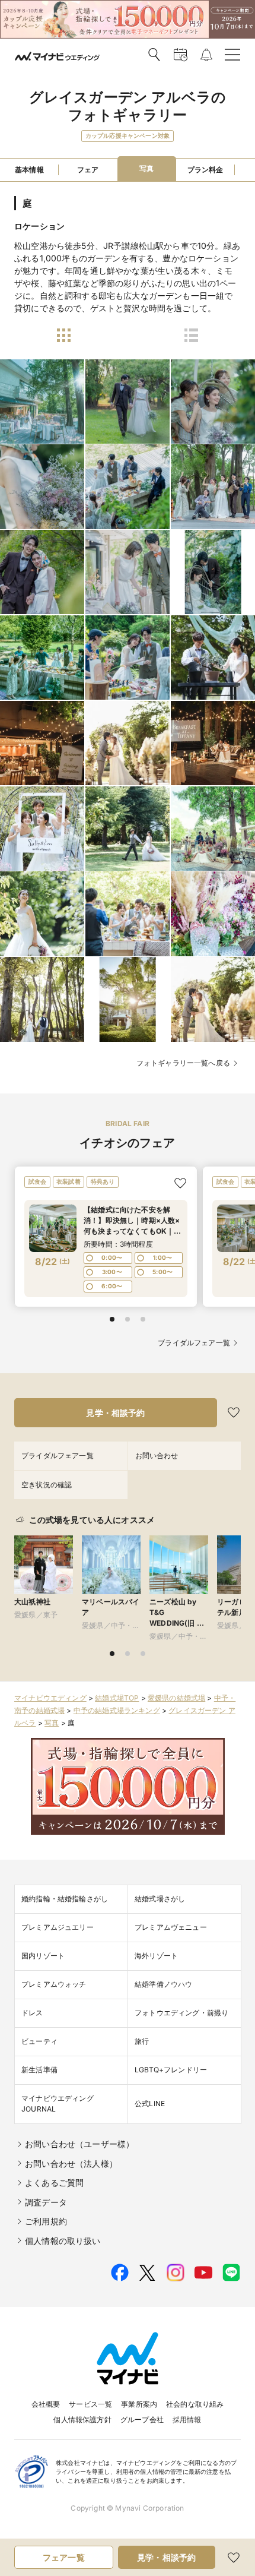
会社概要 (46, 2404)
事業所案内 (139, 2404)
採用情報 (187, 2419)
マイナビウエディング (50, 1698)
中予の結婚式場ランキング (117, 1710)
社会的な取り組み (195, 2404)
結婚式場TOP (117, 1698)
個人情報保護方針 (82, 2419)
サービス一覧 (90, 2404)
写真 (52, 1723)
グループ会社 (142, 2419)
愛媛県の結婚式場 (176, 1698)
